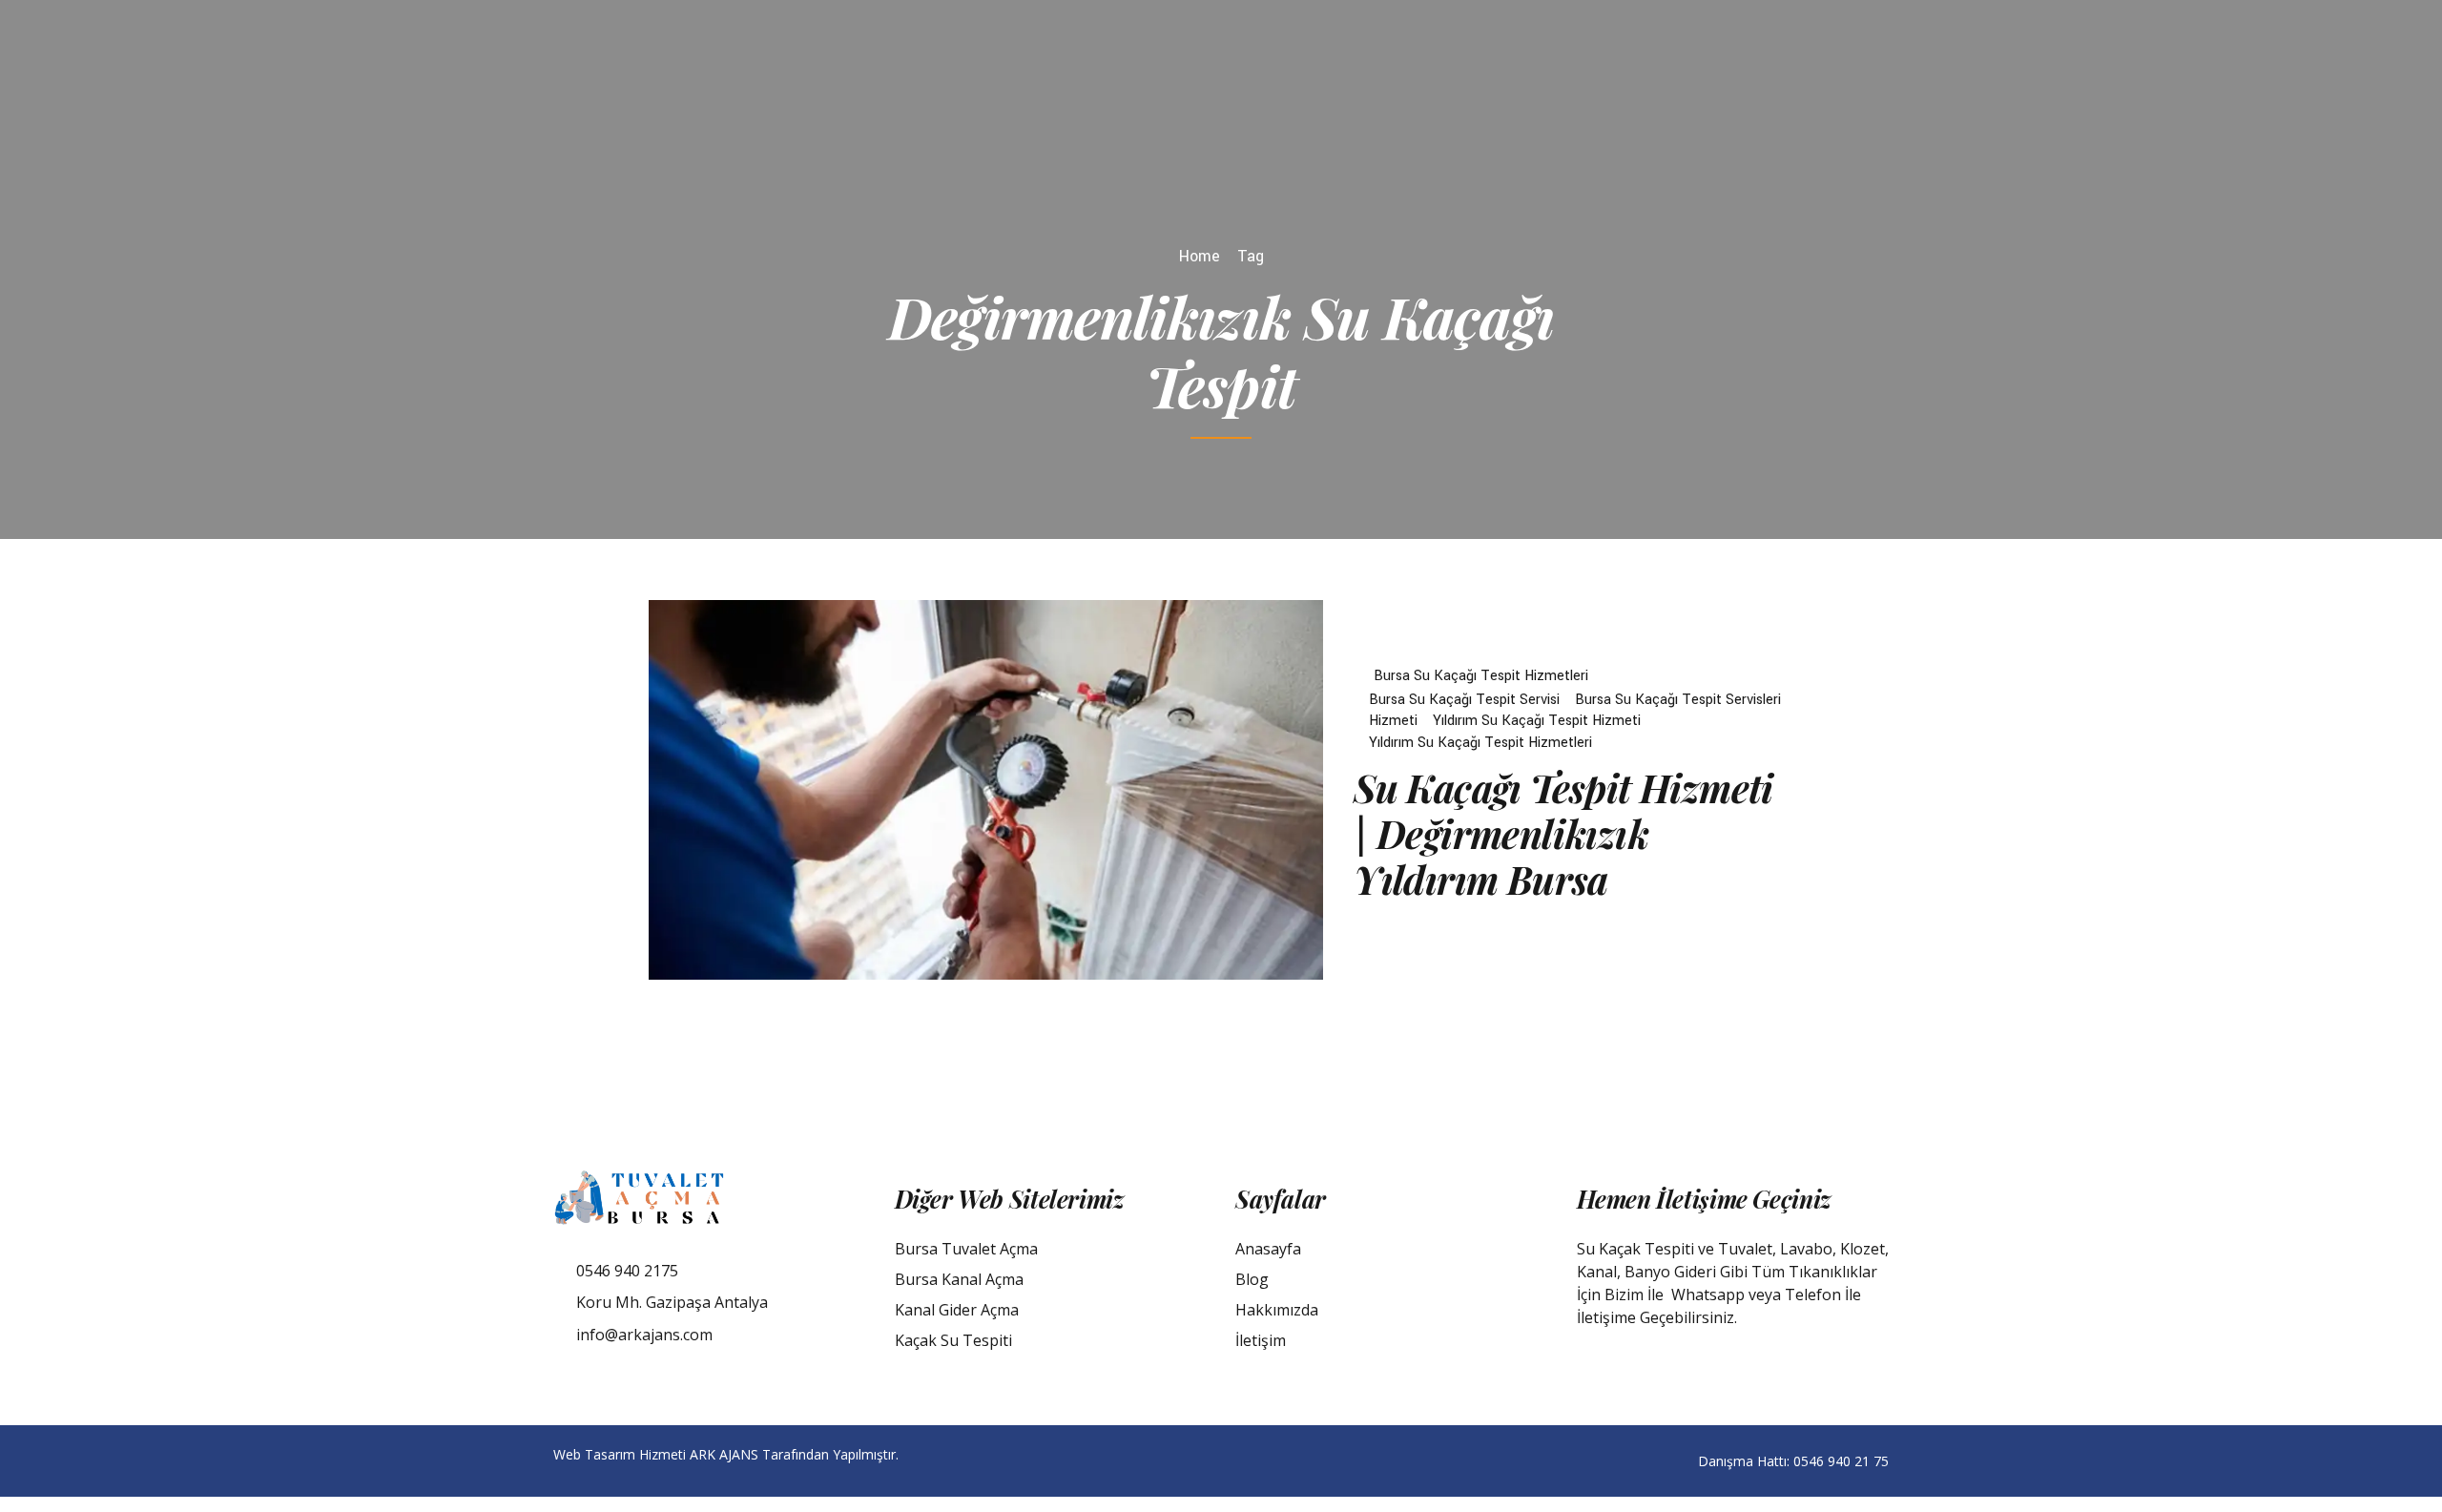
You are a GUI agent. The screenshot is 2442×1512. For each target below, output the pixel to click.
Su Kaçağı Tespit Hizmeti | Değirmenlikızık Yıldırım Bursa (1563, 833)
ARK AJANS (724, 1454)
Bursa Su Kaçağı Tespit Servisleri (1678, 700)
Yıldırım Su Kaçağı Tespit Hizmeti (1537, 721)
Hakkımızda (1277, 1310)
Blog (1252, 1279)
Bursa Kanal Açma (959, 1279)
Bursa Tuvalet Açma (966, 1249)
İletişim (1261, 1340)
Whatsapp (1708, 1295)
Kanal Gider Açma (957, 1310)
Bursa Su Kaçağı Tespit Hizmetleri (1481, 676)
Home (1200, 256)
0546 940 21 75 (1841, 1461)
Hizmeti (1393, 721)
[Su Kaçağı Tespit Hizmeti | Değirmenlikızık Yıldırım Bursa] (986, 790)
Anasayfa (1268, 1249)
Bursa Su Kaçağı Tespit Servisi (1464, 700)
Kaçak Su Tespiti (953, 1340)
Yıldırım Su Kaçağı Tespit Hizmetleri (1480, 743)
